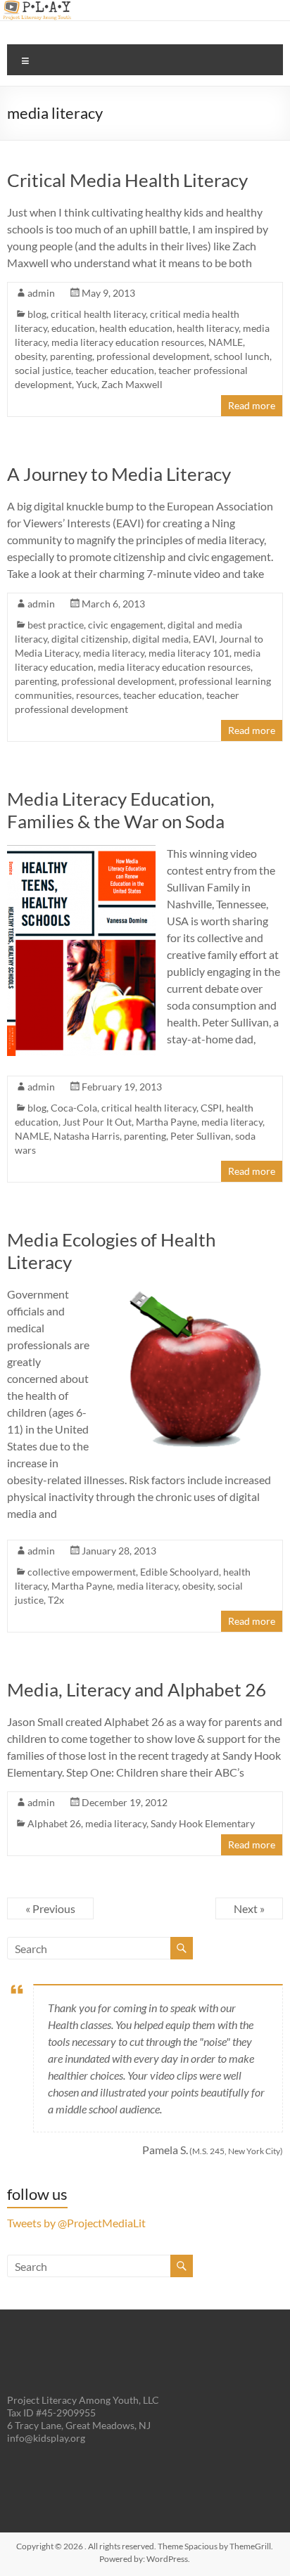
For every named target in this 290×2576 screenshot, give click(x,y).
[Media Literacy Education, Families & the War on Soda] (81, 852)
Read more (252, 405)
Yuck (87, 384)
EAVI (204, 639)
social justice (43, 370)
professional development (153, 356)
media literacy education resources (128, 342)
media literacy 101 (189, 653)
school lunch (242, 356)
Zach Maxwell (132, 384)
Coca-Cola (74, 1108)
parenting (71, 356)
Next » (249, 1908)
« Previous (50, 1908)
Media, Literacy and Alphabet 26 (137, 1689)
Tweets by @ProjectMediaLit (76, 2223)
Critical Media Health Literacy (127, 180)
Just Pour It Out (97, 1122)
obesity (30, 356)
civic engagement (126, 625)
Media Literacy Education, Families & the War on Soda (116, 810)
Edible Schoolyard (179, 1572)
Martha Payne (166, 1122)
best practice (56, 625)
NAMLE (226, 342)
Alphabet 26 (54, 1823)
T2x (56, 1600)
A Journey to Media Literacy (119, 474)
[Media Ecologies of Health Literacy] (193, 1293)
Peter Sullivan (201, 1136)
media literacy (114, 653)
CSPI (211, 1108)
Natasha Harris (87, 1136)
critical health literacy (98, 314)
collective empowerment (82, 1572)
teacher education (115, 370)
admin (41, 293)
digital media (160, 639)
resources (97, 695)
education (73, 328)
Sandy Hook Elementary (203, 1823)
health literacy (208, 328)
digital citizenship (90, 639)
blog (37, 314)
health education (136, 328)
